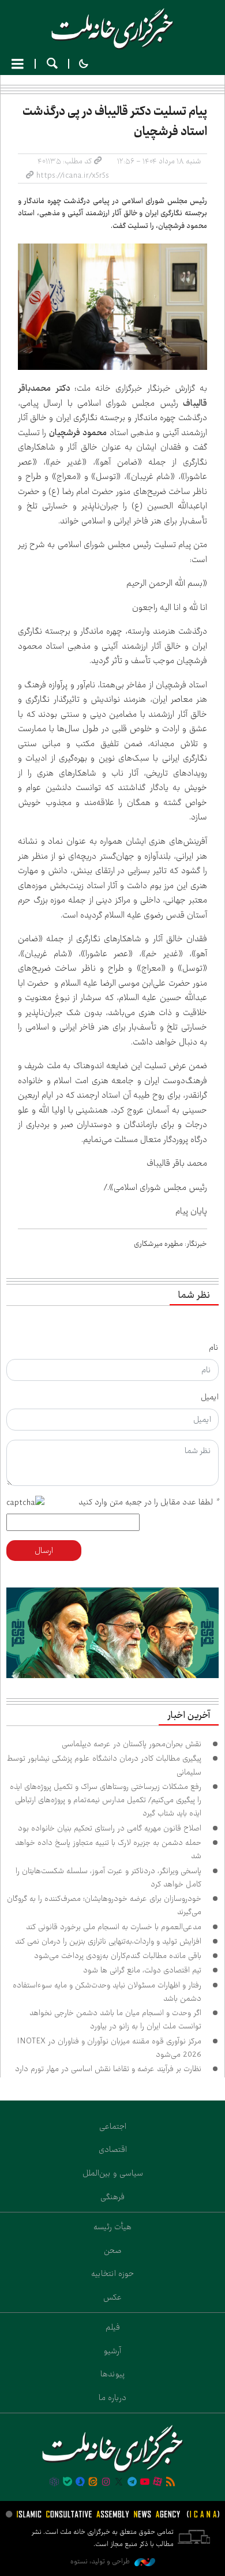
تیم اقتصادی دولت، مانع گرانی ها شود (142, 1970)
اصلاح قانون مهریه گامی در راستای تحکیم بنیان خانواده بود (110, 1828)
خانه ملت (112, 29)
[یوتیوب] (145, 2483)
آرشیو (112, 2351)
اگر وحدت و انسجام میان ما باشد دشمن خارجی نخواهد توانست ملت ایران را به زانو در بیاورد (115, 2019)
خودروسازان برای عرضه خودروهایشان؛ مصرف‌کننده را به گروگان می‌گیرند (104, 1905)
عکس (112, 2297)
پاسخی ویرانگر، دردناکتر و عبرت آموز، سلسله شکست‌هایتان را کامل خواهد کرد (108, 1877)
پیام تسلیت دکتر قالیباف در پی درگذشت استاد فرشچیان (115, 121)
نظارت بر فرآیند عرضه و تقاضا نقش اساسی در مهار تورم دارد (108, 2069)
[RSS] (171, 2483)
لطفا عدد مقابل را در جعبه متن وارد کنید (149, 1502)
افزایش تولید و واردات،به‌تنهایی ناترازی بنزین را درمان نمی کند (108, 1941)
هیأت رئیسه (112, 2227)
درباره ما (112, 2398)
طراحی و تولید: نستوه (101, 2561)
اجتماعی (113, 2126)
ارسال (44, 1551)
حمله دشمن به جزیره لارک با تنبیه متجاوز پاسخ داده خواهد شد (108, 1849)
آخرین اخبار (189, 1716)
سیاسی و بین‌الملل (113, 2173)
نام (214, 1347)
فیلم (113, 2327)
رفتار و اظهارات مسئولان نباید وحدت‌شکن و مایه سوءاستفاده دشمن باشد (107, 1992)
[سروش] (80, 2483)
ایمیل (210, 1397)
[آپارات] (157, 2483)
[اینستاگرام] (106, 2483)
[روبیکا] (54, 2483)
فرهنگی (112, 2197)
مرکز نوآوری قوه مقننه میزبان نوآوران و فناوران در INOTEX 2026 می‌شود (109, 2048)
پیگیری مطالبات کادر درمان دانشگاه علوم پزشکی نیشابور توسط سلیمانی (104, 1765)
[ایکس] (119, 2483)
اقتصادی (113, 2150)
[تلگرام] (132, 2483)
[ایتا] (93, 2483)
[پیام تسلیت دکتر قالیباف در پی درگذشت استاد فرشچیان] (112, 307)
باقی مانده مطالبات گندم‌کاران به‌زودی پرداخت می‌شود (118, 1956)
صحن (113, 2251)
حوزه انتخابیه (112, 2274)
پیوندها (113, 2374)
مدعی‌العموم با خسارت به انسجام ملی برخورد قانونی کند (114, 1927)
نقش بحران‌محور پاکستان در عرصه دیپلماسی (132, 1744)
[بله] (67, 2483)
